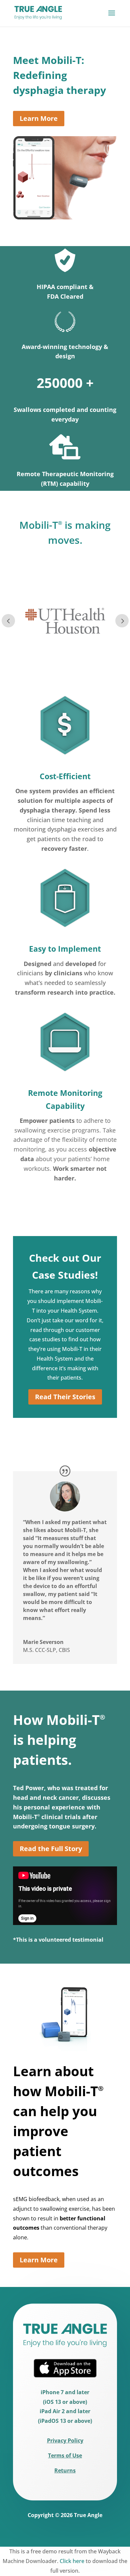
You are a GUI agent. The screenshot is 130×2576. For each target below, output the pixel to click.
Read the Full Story (51, 1849)
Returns (65, 2470)
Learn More (39, 118)
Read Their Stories (65, 1397)
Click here (72, 2561)
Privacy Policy (65, 2440)
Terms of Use (65, 2455)
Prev (8, 621)
